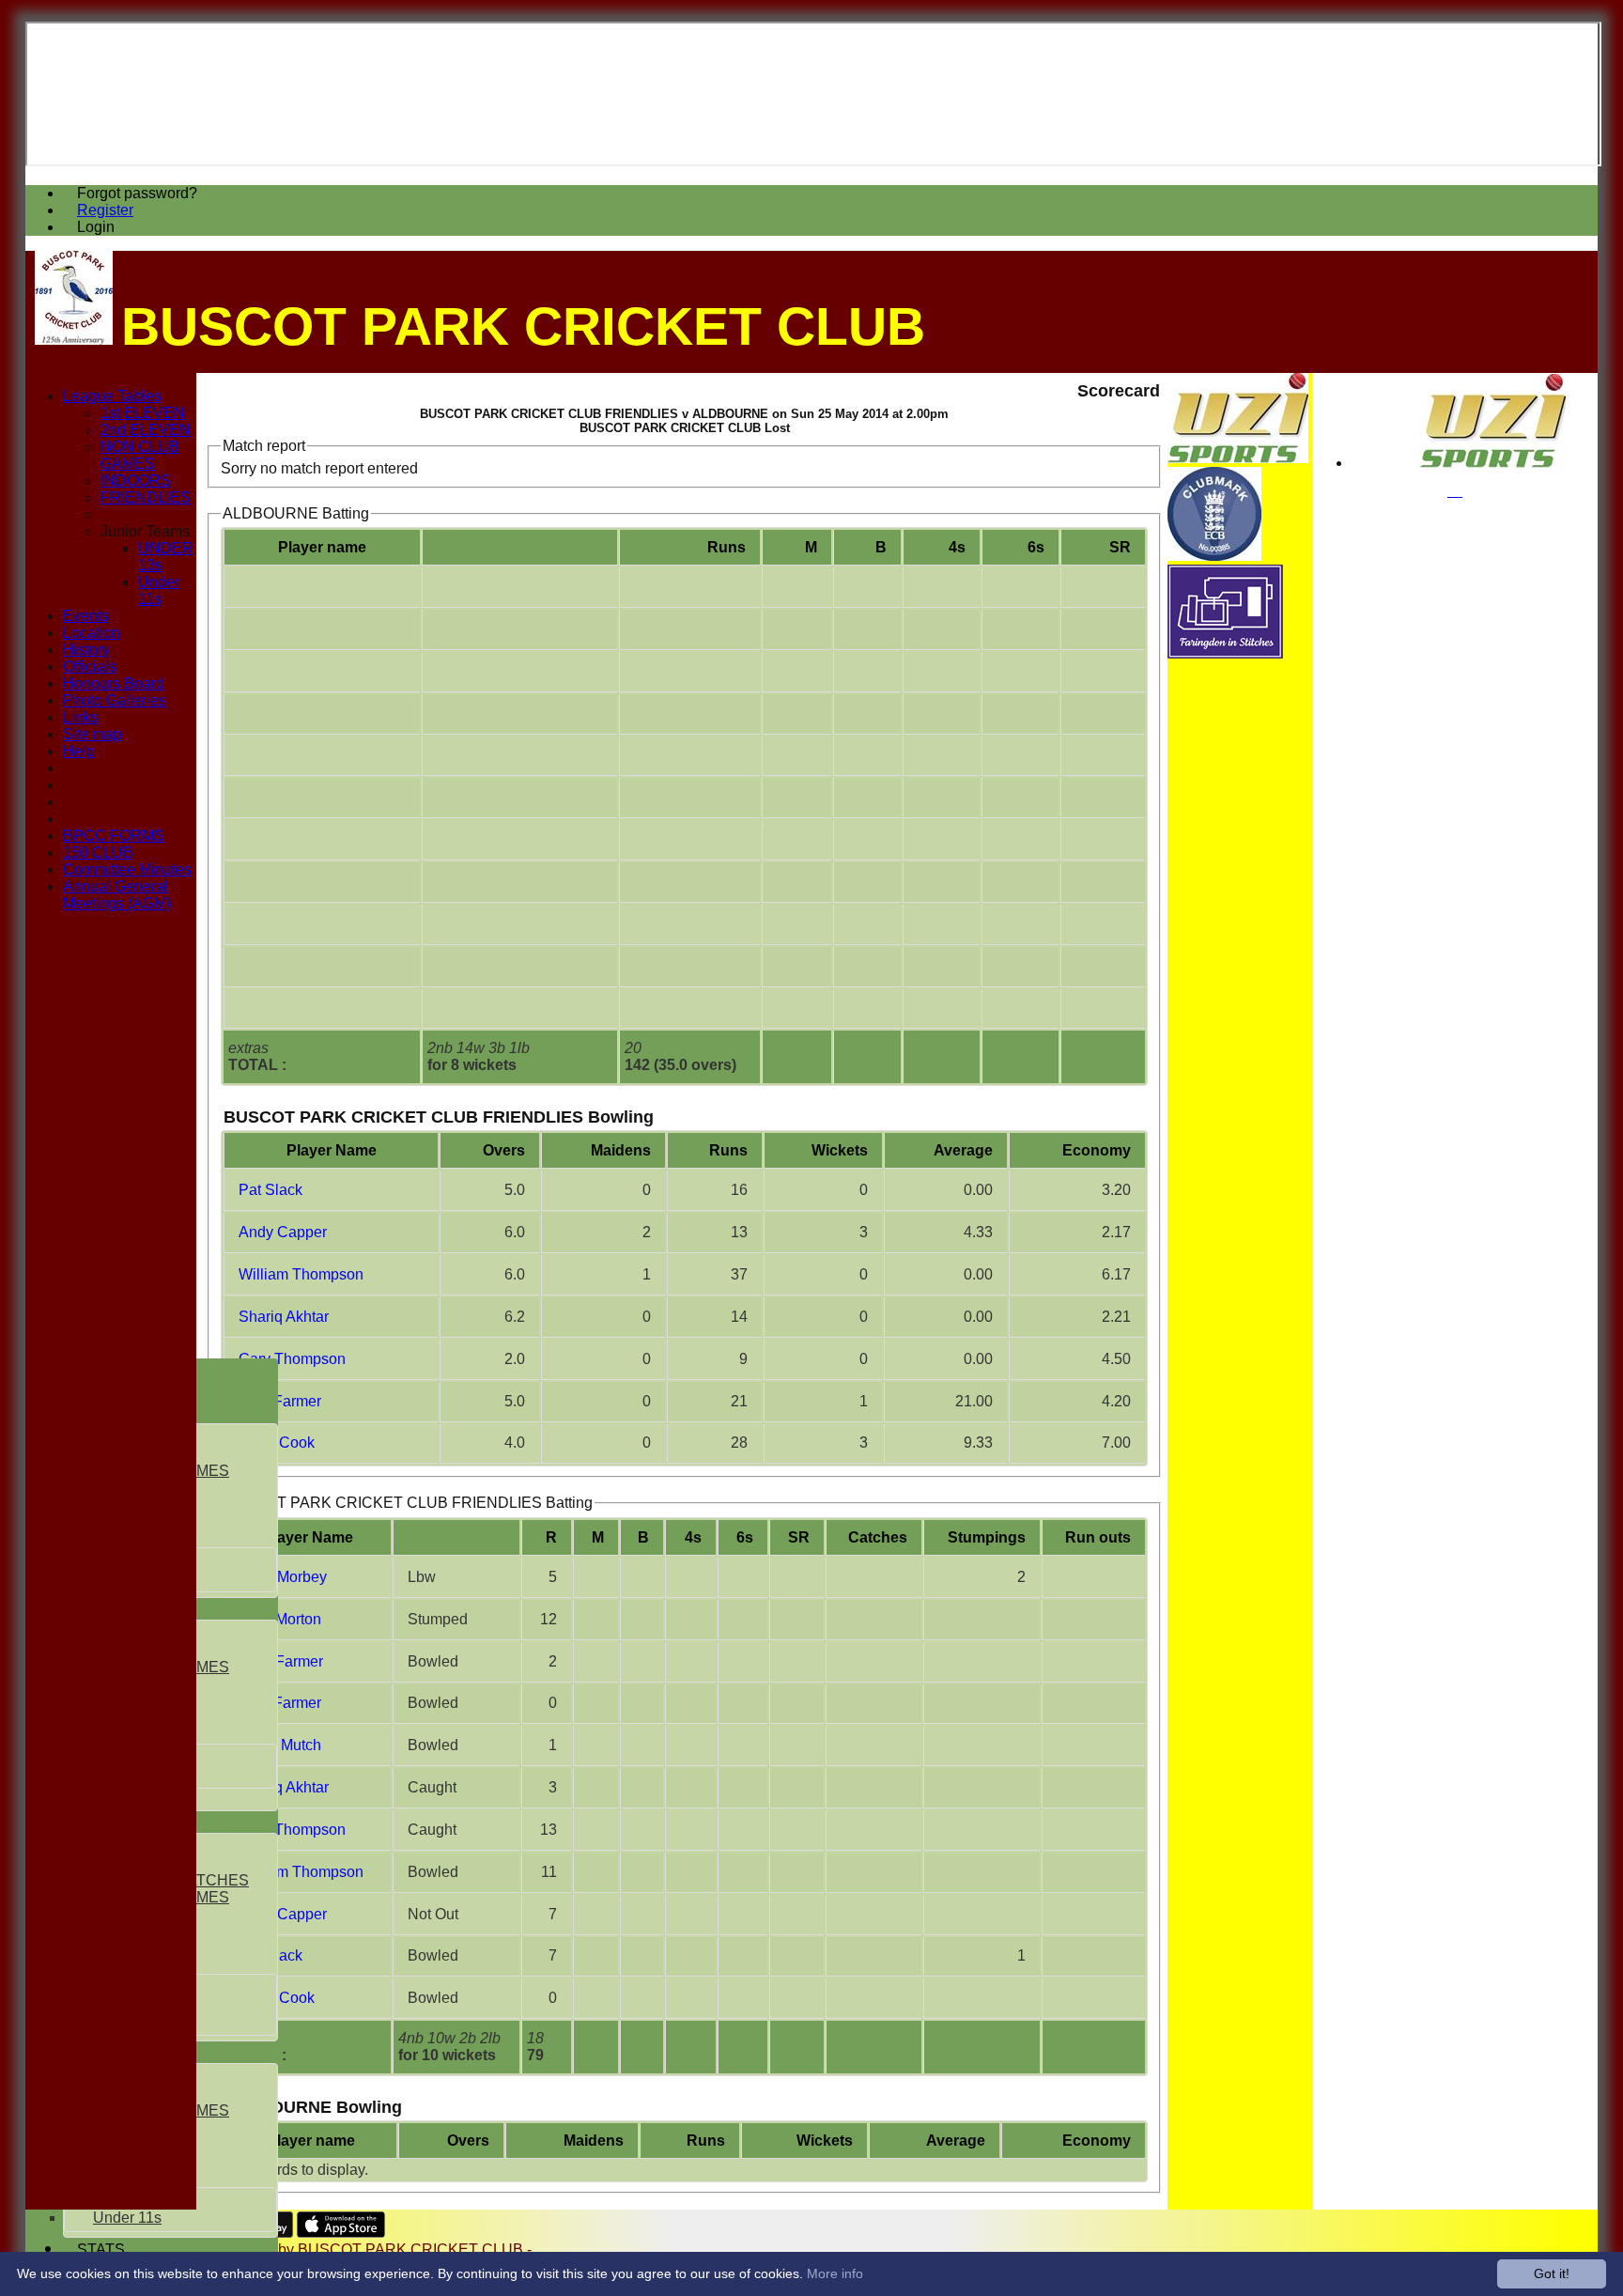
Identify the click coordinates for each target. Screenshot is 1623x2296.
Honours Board (114, 683)
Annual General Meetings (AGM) (117, 895)
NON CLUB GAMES (140, 455)
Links (81, 717)
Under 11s (127, 2218)
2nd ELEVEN (146, 430)
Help (79, 751)
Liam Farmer (281, 1661)
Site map (93, 734)
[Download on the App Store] (341, 2233)
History (86, 650)
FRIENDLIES (146, 497)
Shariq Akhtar (284, 1317)
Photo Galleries (115, 700)
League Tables (112, 396)
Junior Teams (145, 531)
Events (86, 616)
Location (92, 633)
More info (835, 2273)
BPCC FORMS (114, 836)
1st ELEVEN (143, 413)
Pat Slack (270, 1190)
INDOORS (136, 481)
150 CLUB (98, 853)
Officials (90, 667)
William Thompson (301, 1274)
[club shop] (1493, 463)
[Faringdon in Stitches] (1225, 653)
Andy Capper (283, 1232)
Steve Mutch (280, 1745)
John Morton (280, 1619)
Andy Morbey (283, 1577)
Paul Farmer (280, 1401)
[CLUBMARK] (1214, 556)
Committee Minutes (127, 869)
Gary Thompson (292, 1359)
